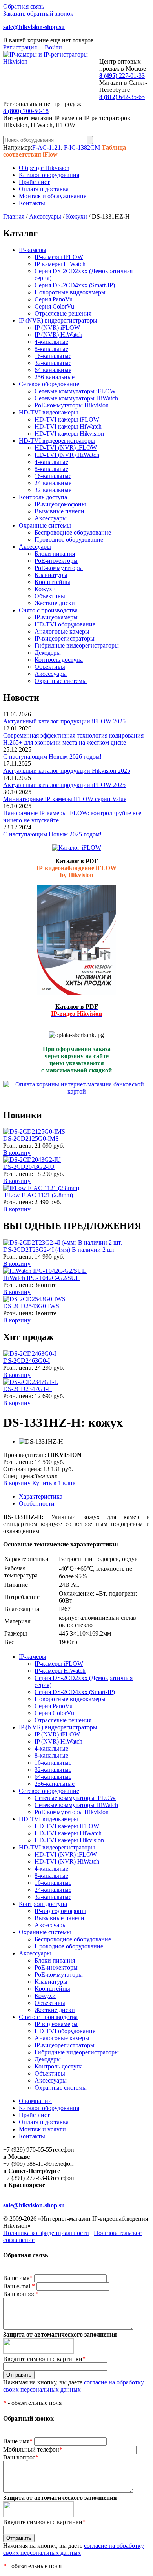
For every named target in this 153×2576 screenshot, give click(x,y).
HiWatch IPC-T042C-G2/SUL (41, 1278)
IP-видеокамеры (56, 617)
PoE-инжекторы (56, 561)
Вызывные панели (59, 511)
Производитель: (25, 1455)
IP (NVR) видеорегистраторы (58, 320)
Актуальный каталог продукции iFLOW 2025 (64, 785)
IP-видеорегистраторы (65, 638)
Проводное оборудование (69, 539)
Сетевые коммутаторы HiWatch (76, 398)
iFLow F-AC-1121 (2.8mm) (38, 1195)
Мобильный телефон (33, 2449)
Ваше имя (18, 2278)
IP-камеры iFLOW (59, 257)
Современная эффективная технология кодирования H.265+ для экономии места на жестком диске (73, 739)
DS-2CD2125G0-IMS (31, 1138)
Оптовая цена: (22, 1469)
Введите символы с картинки (44, 2359)
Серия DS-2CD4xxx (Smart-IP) (75, 285)
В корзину (17, 1153)
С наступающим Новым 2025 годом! (52, 834)
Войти (53, 47)
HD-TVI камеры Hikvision (69, 434)
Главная (14, 216)
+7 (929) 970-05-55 (28, 2150)
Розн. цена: (18, 1146)
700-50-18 (26, 111)
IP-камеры (33, 250)
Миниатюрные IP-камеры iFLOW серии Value (65, 799)
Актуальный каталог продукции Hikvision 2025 (67, 771)
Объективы (50, 596)
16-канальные (53, 356)
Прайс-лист (34, 182)
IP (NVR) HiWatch (58, 335)
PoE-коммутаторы (59, 568)
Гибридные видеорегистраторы (77, 645)
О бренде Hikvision (44, 168)
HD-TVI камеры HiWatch (68, 426)
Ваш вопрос (21, 2294)
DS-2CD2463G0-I (26, 1361)
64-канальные (53, 370)
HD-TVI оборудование (65, 624)
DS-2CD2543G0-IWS (31, 1306)
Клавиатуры (51, 575)
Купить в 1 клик (54, 1483)
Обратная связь (24, 6)
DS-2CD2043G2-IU (29, 1167)
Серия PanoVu (54, 299)
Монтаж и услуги (42, 2129)
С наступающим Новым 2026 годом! (52, 757)
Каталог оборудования (49, 175)
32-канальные (53, 363)
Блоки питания (55, 554)
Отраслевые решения (63, 313)
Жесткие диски (55, 603)
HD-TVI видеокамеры (48, 412)
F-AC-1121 (46, 147)
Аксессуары (45, 216)
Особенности (37, 1503)
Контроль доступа (43, 497)
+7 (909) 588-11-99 (27, 2164)
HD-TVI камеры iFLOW (67, 419)
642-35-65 (122, 97)
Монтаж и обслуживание (53, 196)
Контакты (32, 203)
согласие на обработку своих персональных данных (74, 2386)
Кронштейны (52, 582)
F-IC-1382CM (82, 147)
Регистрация (20, 47)
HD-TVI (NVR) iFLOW (66, 448)
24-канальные (53, 483)
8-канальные (51, 349)
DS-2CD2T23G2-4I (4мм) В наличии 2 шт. (59, 1250)
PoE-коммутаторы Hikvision (72, 405)
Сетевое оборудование (49, 384)
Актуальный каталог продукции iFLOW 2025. (65, 721)
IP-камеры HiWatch (60, 264)
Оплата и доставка (44, 189)
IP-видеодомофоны (60, 504)
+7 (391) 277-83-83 (28, 2178)
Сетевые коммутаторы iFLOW (75, 391)
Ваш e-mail (19, 2286)
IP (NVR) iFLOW (57, 328)
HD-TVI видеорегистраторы (57, 441)
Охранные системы (45, 525)
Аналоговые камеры (62, 631)
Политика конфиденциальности (46, 2233)
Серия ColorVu (54, 306)
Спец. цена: (19, 1476)
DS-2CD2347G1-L (27, 1389)
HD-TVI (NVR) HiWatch (67, 455)
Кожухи (76, 216)
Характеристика (41, 1496)
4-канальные (51, 342)
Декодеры (48, 653)
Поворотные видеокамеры (70, 292)
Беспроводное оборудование (73, 532)
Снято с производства (48, 610)
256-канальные (55, 377)
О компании (35, 2101)
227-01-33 (122, 76)
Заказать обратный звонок (38, 14)
